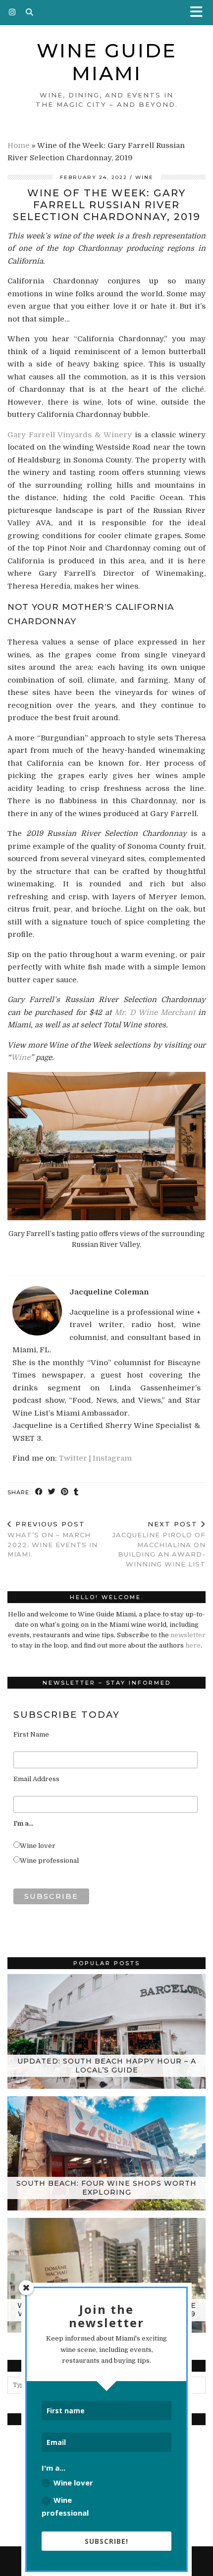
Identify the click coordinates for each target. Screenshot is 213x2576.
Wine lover (38, 1846)
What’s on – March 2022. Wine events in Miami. (53, 1539)
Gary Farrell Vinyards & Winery (70, 435)
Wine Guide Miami (107, 62)
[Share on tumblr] (76, 1493)
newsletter (188, 1635)
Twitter (73, 1458)
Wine (144, 177)
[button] (200, 13)
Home (19, 145)
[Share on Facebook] (39, 1493)
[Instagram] (12, 12)
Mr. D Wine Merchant (155, 1012)
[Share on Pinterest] (65, 1493)
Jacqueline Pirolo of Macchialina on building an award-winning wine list (159, 1544)
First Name (31, 1734)
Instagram (112, 1458)
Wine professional (49, 1861)
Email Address (36, 1779)
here (193, 1645)
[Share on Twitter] (52, 1493)
